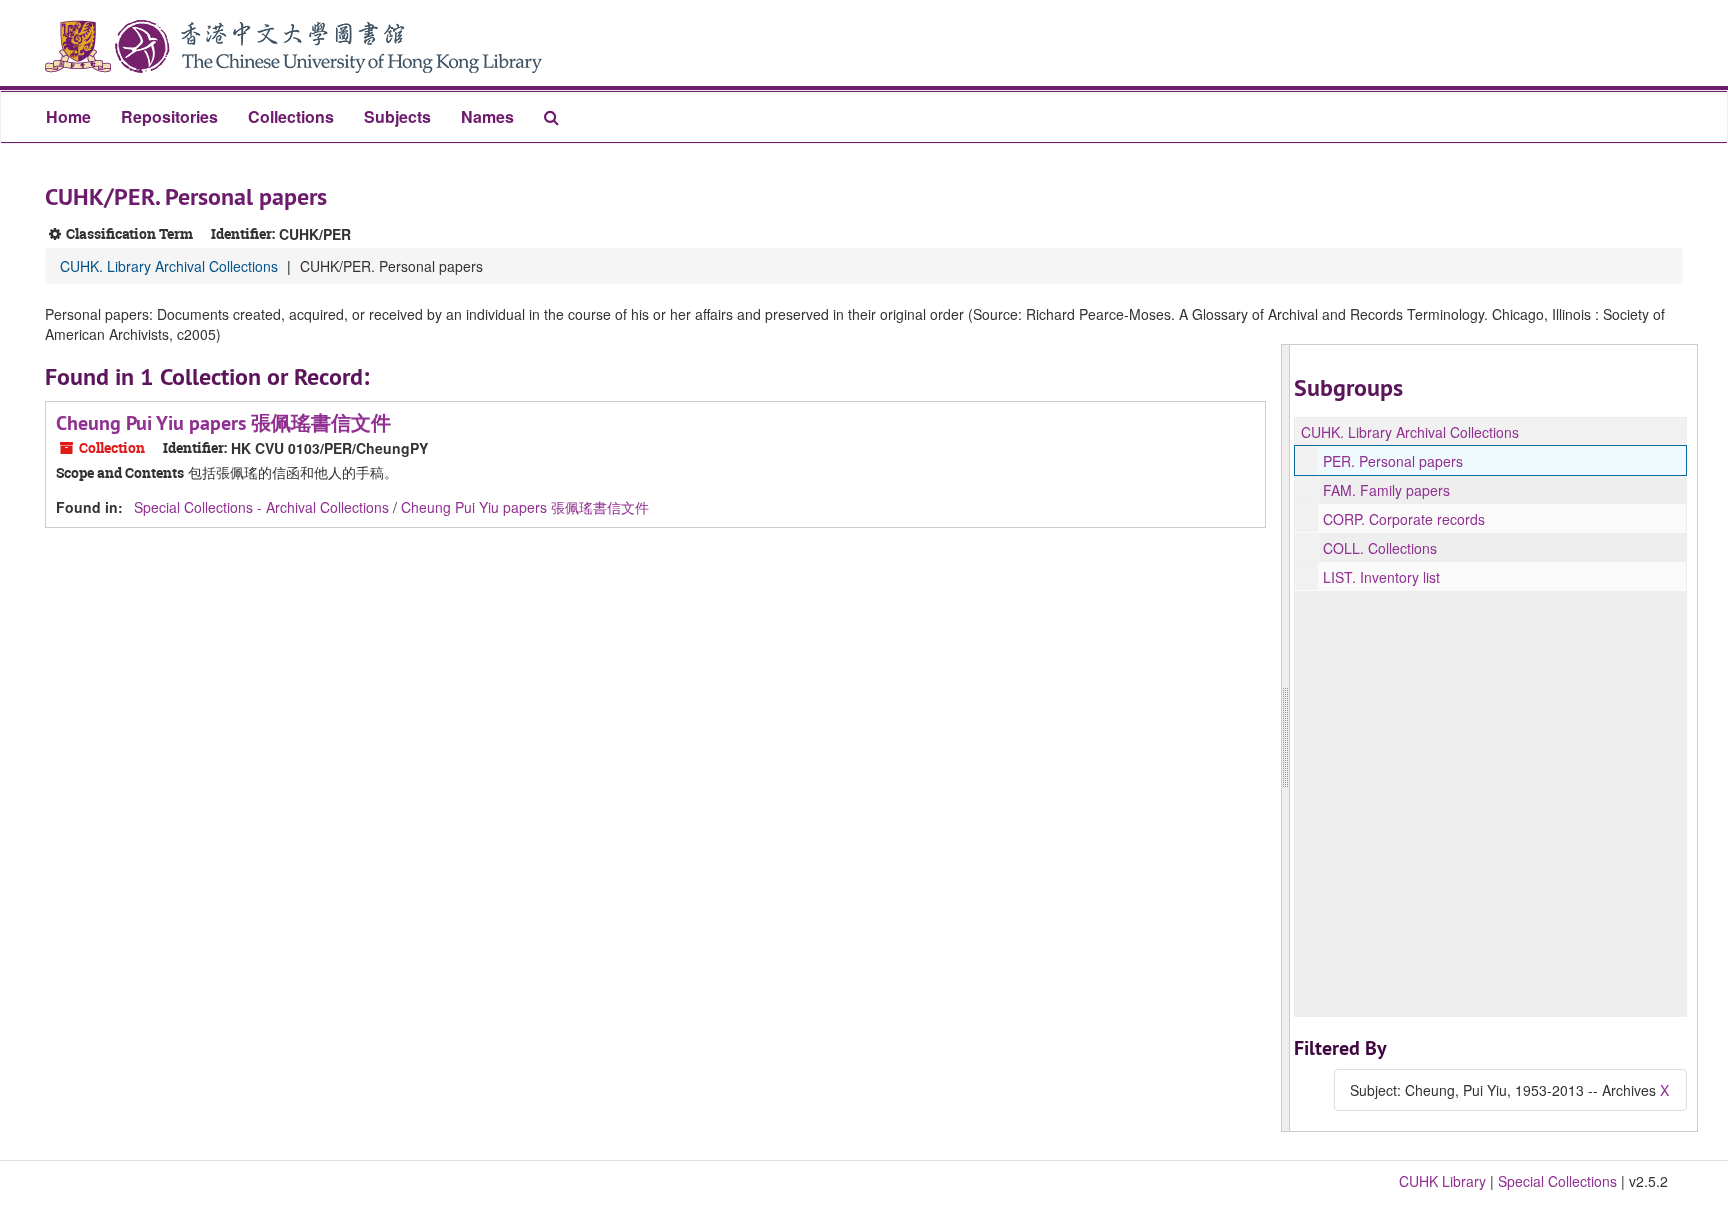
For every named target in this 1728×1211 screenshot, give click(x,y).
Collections (291, 116)
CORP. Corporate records (1404, 519)
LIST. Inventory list (1381, 577)
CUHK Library (1442, 1181)
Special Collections (1557, 1181)
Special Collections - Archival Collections (261, 507)
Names (487, 116)
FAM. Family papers (1386, 490)
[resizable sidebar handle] (1286, 737)
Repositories (169, 116)
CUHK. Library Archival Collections (169, 266)
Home (68, 116)
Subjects (397, 116)
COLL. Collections (1380, 548)
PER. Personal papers (1393, 461)
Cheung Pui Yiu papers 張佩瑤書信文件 (223, 423)
